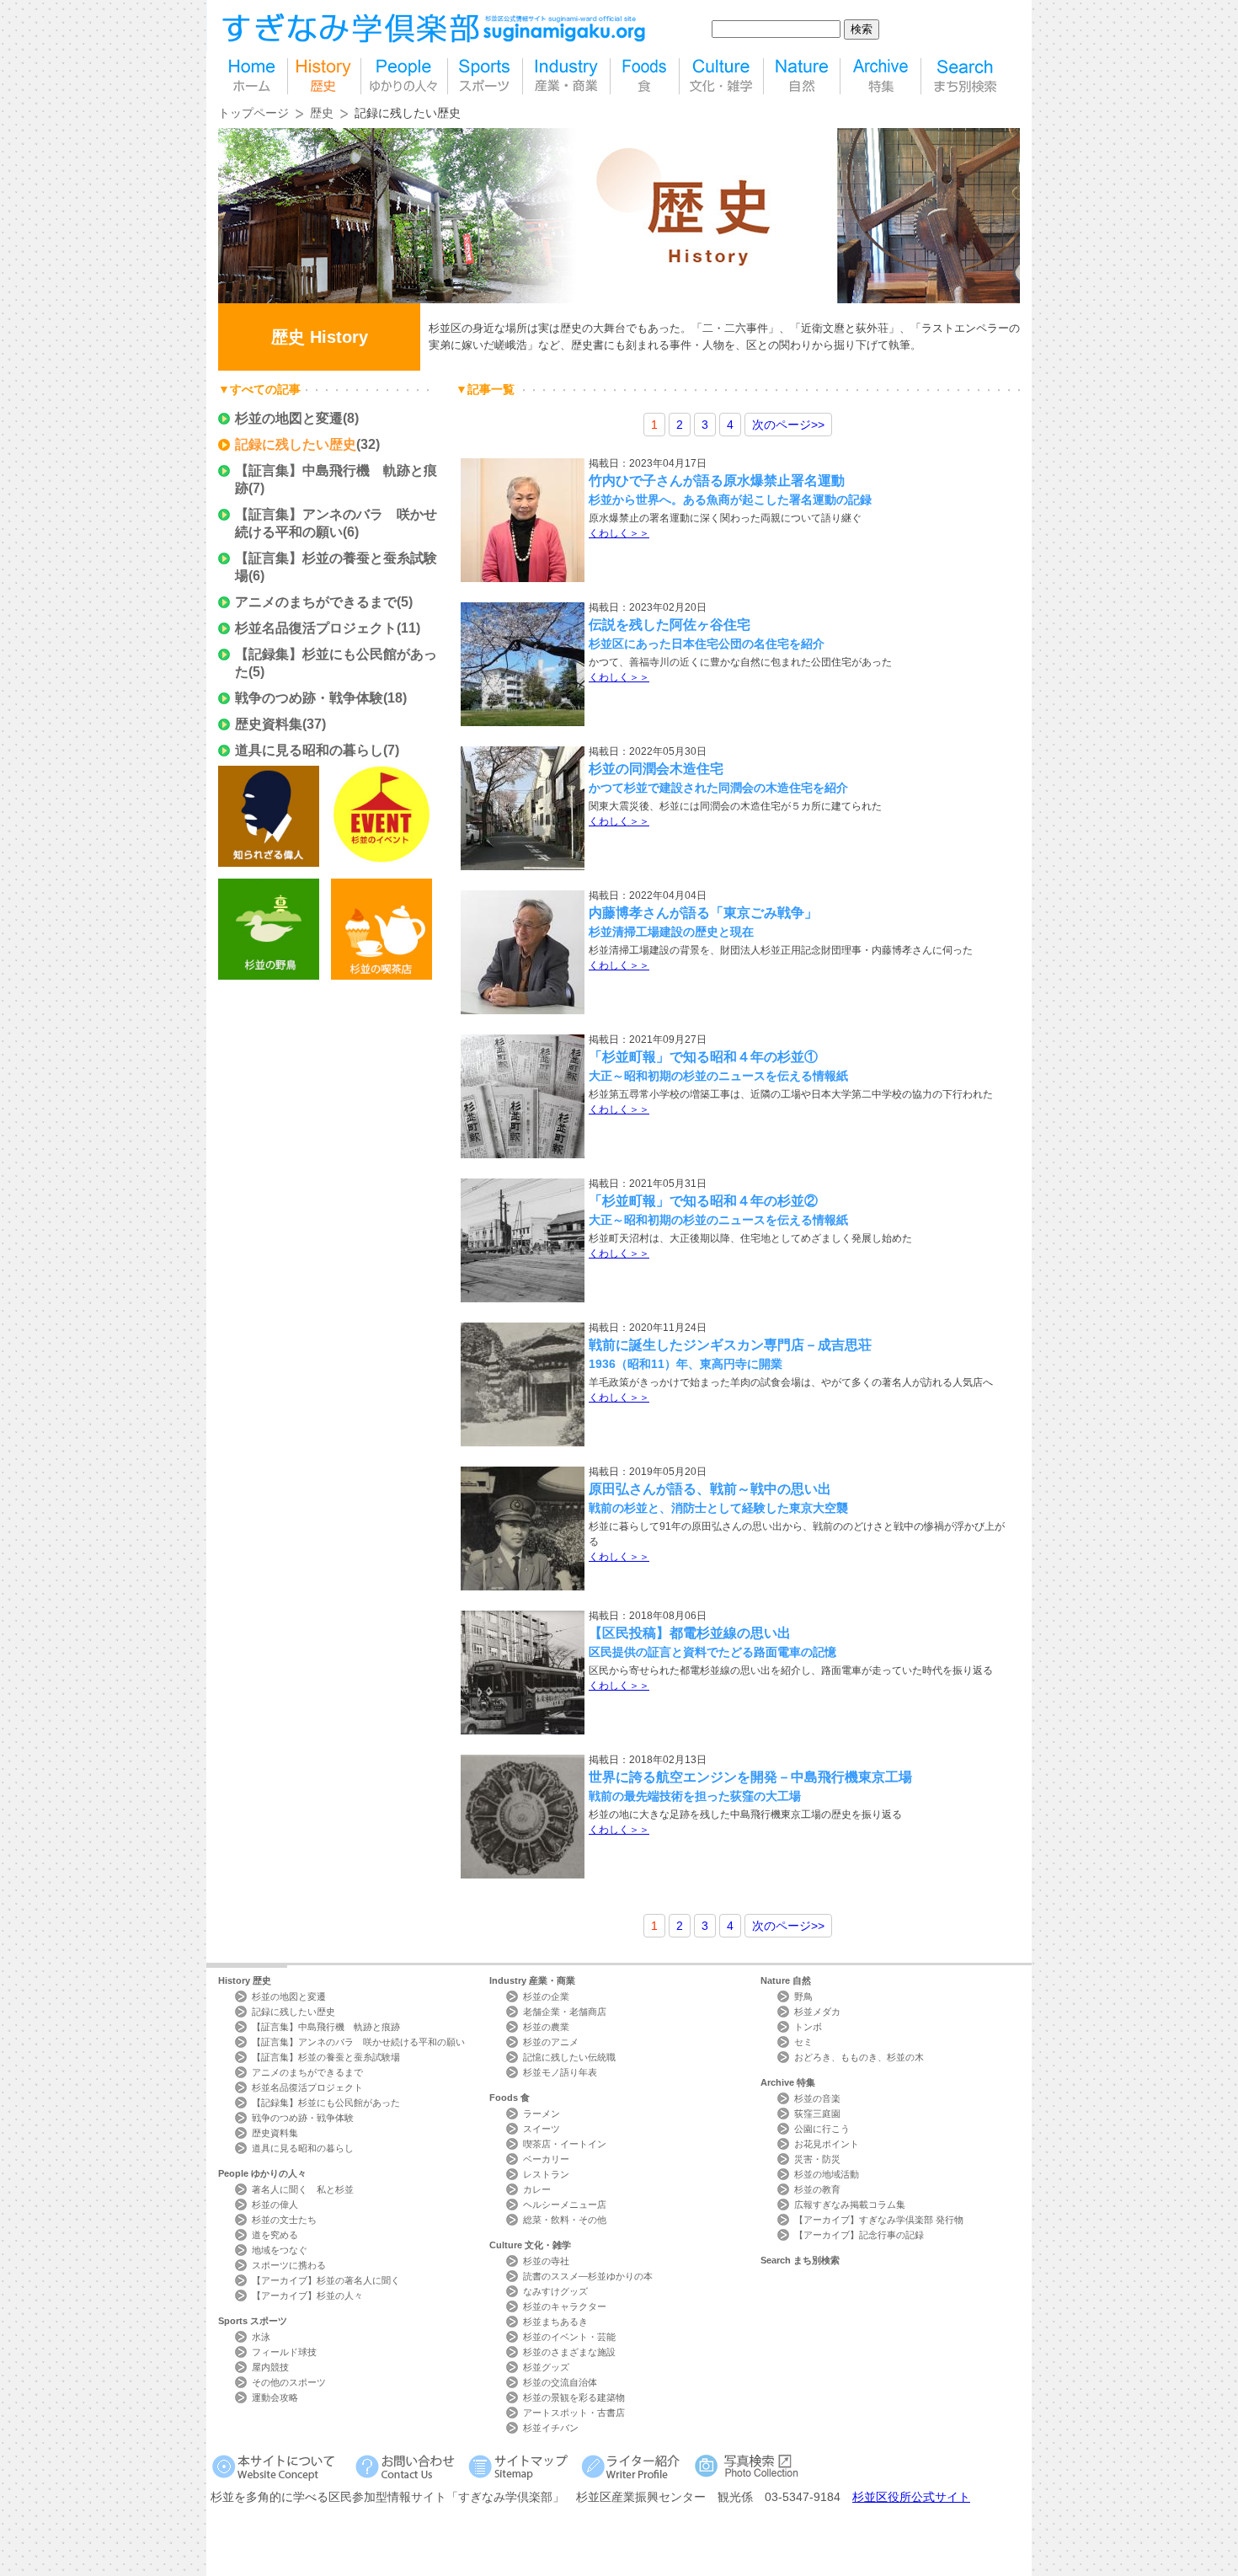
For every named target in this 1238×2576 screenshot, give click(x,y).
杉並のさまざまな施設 (569, 2352)
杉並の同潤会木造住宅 (656, 769)
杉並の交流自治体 (560, 2382)
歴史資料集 (269, 724)
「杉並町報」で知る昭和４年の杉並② (703, 1201)
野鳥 (803, 1996)
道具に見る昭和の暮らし (309, 750)
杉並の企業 (546, 1996)
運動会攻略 (275, 2397)
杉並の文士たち (284, 2220)
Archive (788, 2082)
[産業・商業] (566, 76)
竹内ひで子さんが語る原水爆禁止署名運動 (717, 481)
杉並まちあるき (555, 2322)
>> (788, 425)
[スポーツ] (485, 76)
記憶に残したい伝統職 (569, 2057)
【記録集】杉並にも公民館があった (326, 2103)
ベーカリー (546, 2159)
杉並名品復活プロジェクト (316, 628)
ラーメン (542, 2114)
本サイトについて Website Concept (280, 2466)
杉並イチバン (551, 2428)
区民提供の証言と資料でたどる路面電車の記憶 (712, 1652)
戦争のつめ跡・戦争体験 (309, 698)
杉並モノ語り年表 (560, 2072)
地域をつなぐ (280, 2250)
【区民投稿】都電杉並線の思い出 (690, 1633)
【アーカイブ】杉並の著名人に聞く (326, 2280)
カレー (537, 2189)
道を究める (275, 2235)
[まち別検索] (966, 76)
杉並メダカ (817, 2012)
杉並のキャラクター (565, 2306)
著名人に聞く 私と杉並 (303, 2189)
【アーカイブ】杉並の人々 (307, 2295)
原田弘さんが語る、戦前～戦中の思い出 (710, 1489)
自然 (802, 76)
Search (800, 2260)
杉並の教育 (817, 2189)
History (245, 1980)
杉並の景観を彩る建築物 (574, 2397)
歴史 (324, 76)
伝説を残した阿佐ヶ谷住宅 (670, 625)
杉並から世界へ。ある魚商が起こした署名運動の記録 (730, 500)
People (262, 2173)
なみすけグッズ (555, 2291)
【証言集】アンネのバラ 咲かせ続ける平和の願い (358, 2042)
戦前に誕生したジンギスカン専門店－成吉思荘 (730, 1345)
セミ (803, 2042)
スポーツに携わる (289, 2265)
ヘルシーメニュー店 (565, 2205)
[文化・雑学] (721, 76)
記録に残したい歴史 (296, 444)
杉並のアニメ (551, 2042)
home (253, 76)
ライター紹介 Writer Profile (634, 2466)
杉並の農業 (546, 2027)
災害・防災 (817, 2159)
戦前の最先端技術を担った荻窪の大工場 (695, 1796)
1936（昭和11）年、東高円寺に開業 (686, 1364)
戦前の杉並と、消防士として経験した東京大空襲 (718, 1508)
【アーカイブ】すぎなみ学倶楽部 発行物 (879, 2220)
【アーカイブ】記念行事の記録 (859, 2235)
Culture (530, 2245)
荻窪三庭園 (817, 2114)
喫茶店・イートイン (565, 2144)
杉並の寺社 (546, 2261)
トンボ (808, 2027)
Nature (786, 1980)
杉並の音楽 (817, 2098)
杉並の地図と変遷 (289, 418)
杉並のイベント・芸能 (569, 2337)
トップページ (253, 113)
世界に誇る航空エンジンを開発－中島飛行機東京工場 (750, 1777)
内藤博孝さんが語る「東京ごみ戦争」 (703, 913)
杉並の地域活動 (827, 2174)
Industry (532, 1980)
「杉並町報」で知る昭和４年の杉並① (703, 1057)
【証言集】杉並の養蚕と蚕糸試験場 (326, 2057)
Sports (253, 2321)
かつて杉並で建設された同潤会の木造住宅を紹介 (718, 788)
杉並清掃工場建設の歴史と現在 (671, 932)
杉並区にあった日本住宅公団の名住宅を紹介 (707, 644)
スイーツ (542, 2129)
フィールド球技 (284, 2352)
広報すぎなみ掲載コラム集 (850, 2205)
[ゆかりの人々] (404, 76)
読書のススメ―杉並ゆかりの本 (588, 2276)
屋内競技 (270, 2367)
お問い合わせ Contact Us (408, 2466)
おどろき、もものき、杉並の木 (859, 2057)
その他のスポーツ (289, 2382)
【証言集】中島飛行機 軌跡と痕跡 (326, 2027)
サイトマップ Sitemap (521, 2466)
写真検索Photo (747, 2466)
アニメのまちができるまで (316, 602)
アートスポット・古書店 (574, 2413)
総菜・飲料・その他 (565, 2220)
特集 (880, 76)
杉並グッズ (546, 2367)
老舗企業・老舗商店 (565, 2012)
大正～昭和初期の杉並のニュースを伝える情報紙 (718, 1076)
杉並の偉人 (275, 2205)
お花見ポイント (827, 2144)
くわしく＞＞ (619, 533)
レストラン (546, 2174)
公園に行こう (822, 2129)
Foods (510, 2098)
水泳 (261, 2337)
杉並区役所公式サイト (911, 2497)
